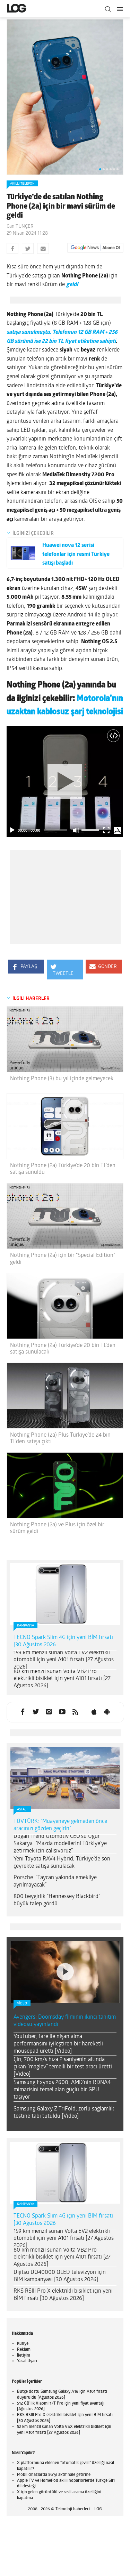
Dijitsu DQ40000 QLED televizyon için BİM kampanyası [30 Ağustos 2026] (60, 2276)
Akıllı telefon (22, 184)
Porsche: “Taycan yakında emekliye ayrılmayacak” (55, 1881)
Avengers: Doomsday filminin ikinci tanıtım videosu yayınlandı (65, 2021)
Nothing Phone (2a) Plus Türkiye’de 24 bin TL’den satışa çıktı (60, 1439)
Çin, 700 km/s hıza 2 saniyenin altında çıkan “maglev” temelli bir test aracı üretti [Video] (63, 2067)
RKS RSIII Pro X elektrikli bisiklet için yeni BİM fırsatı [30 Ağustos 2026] (63, 2295)
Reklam (24, 2350)
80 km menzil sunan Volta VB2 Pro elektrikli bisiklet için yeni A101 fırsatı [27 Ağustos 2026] (62, 1679)
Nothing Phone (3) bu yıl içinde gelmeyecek (62, 1079)
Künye (23, 2344)
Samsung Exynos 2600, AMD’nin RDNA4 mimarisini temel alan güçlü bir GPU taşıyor (62, 2090)
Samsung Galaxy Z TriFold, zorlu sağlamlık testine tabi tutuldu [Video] (64, 2113)
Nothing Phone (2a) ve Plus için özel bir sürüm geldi (57, 1528)
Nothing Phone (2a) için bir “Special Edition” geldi (63, 1259)
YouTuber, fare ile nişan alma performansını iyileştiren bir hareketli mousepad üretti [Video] (58, 2044)
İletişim (24, 2356)
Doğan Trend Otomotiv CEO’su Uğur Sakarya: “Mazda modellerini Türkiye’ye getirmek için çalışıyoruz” (60, 1844)
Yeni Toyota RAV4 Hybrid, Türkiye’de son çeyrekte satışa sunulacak (62, 1863)
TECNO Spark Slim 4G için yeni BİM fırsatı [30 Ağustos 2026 (63, 1641)
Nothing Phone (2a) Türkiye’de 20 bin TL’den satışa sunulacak (63, 1349)
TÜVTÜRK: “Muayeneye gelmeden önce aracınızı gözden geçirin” (60, 1825)
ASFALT (22, 1810)
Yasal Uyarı (27, 2361)
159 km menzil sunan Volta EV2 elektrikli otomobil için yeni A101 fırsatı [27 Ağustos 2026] (64, 1660)
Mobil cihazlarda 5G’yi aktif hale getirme (54, 2475)
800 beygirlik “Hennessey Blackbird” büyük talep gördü (57, 1900)
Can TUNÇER (20, 227)
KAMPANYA (25, 1626)
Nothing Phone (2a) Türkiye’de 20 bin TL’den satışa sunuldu (63, 1169)
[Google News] (95, 248)
